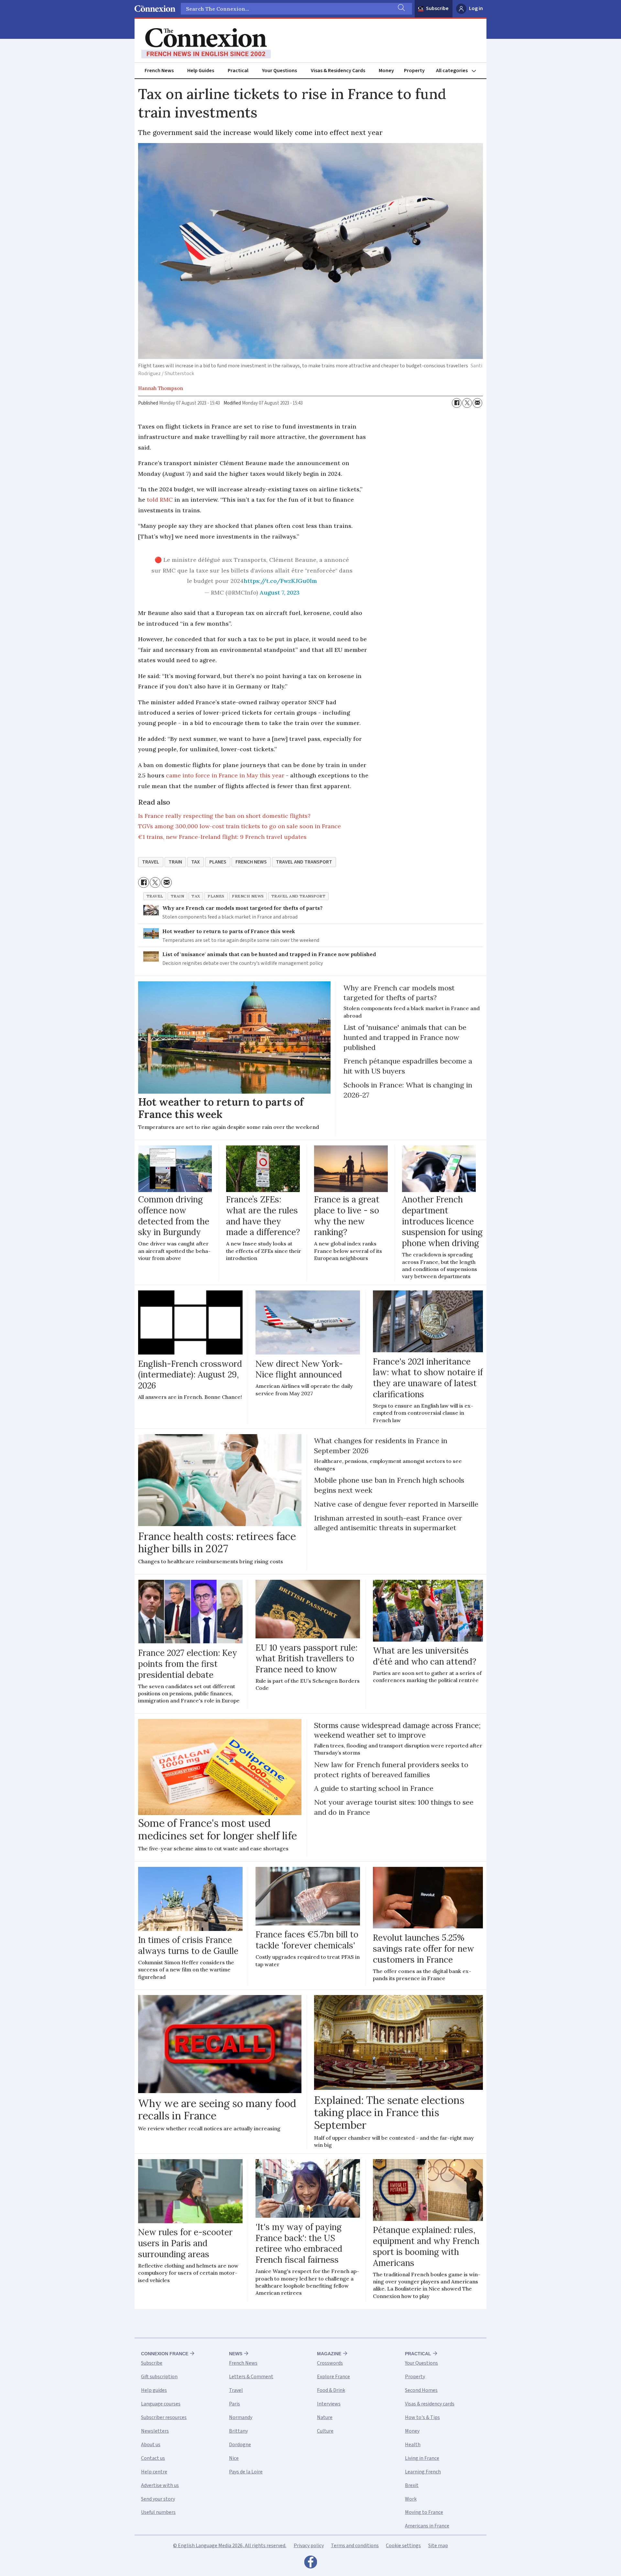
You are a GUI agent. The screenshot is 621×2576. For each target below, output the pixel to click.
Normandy (241, 2417)
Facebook (310, 2564)
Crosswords (330, 2363)
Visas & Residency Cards (338, 71)
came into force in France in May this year (225, 775)
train (175, 862)
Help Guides (201, 71)
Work (411, 2499)
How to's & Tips (422, 2417)
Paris (234, 2404)
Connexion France (165, 2354)
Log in (476, 8)
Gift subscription (159, 2377)
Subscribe (437, 8)
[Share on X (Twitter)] (467, 403)
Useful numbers (158, 2512)
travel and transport (304, 862)
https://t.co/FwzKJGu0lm (280, 581)
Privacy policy (309, 2546)
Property (414, 71)
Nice (234, 2458)
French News (159, 71)
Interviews (329, 2404)
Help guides (154, 2390)
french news (251, 862)
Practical (238, 71)
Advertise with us (160, 2485)
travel (151, 862)
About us (151, 2445)
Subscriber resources (164, 2417)
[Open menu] (459, 71)
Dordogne (240, 2445)
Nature (325, 2417)
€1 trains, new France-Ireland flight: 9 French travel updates (222, 837)
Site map (438, 2546)
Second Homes (421, 2390)
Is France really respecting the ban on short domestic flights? (224, 816)
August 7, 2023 (280, 592)
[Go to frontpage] (206, 43)
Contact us (153, 2458)
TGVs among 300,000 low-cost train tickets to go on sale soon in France (240, 826)
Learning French (423, 2472)
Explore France (333, 2377)
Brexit (412, 2485)
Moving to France (424, 2512)
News (236, 2354)
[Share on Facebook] (457, 403)
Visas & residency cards (430, 2404)
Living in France (422, 2458)
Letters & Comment (251, 2377)
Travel (236, 2390)
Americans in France (427, 2526)
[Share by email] (477, 403)
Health (413, 2445)
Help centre (154, 2472)
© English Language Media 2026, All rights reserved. (230, 2546)
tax (196, 862)
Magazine (329, 2354)
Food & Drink (331, 2390)
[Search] (401, 9)
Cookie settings (403, 2546)
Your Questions (279, 71)
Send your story (158, 2499)
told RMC (160, 500)
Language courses (161, 2404)
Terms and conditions (355, 2546)
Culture (325, 2431)
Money (386, 71)
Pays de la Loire (246, 2472)
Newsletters (155, 2431)
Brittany (238, 2431)
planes (218, 862)
